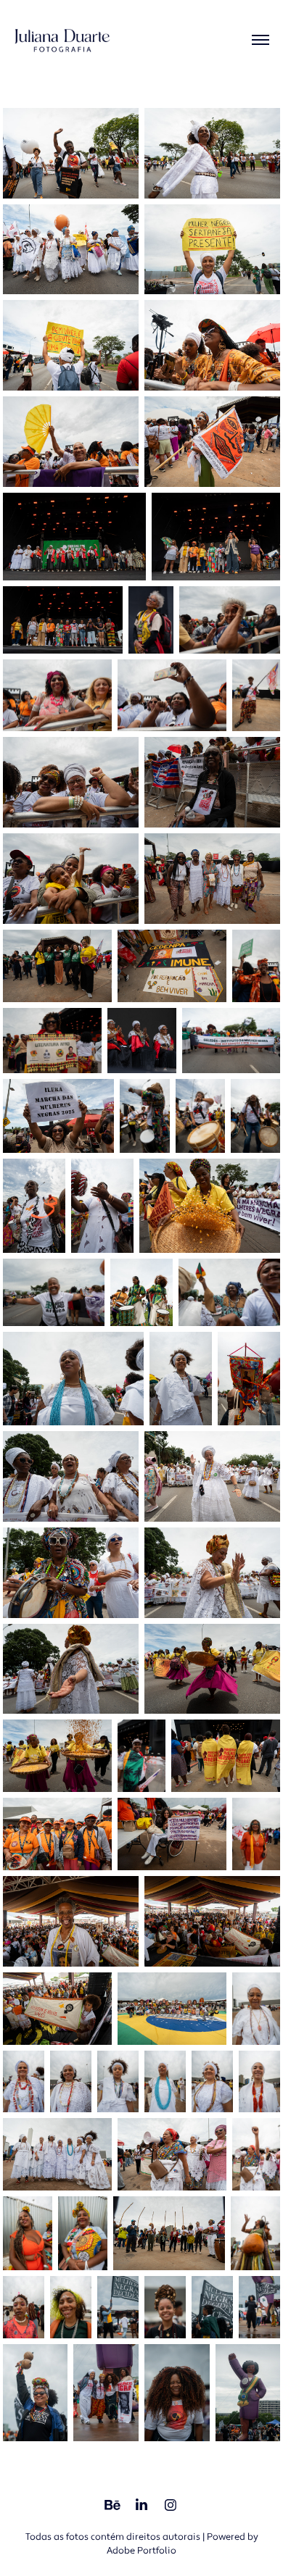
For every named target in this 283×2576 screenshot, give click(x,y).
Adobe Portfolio (141, 2551)
